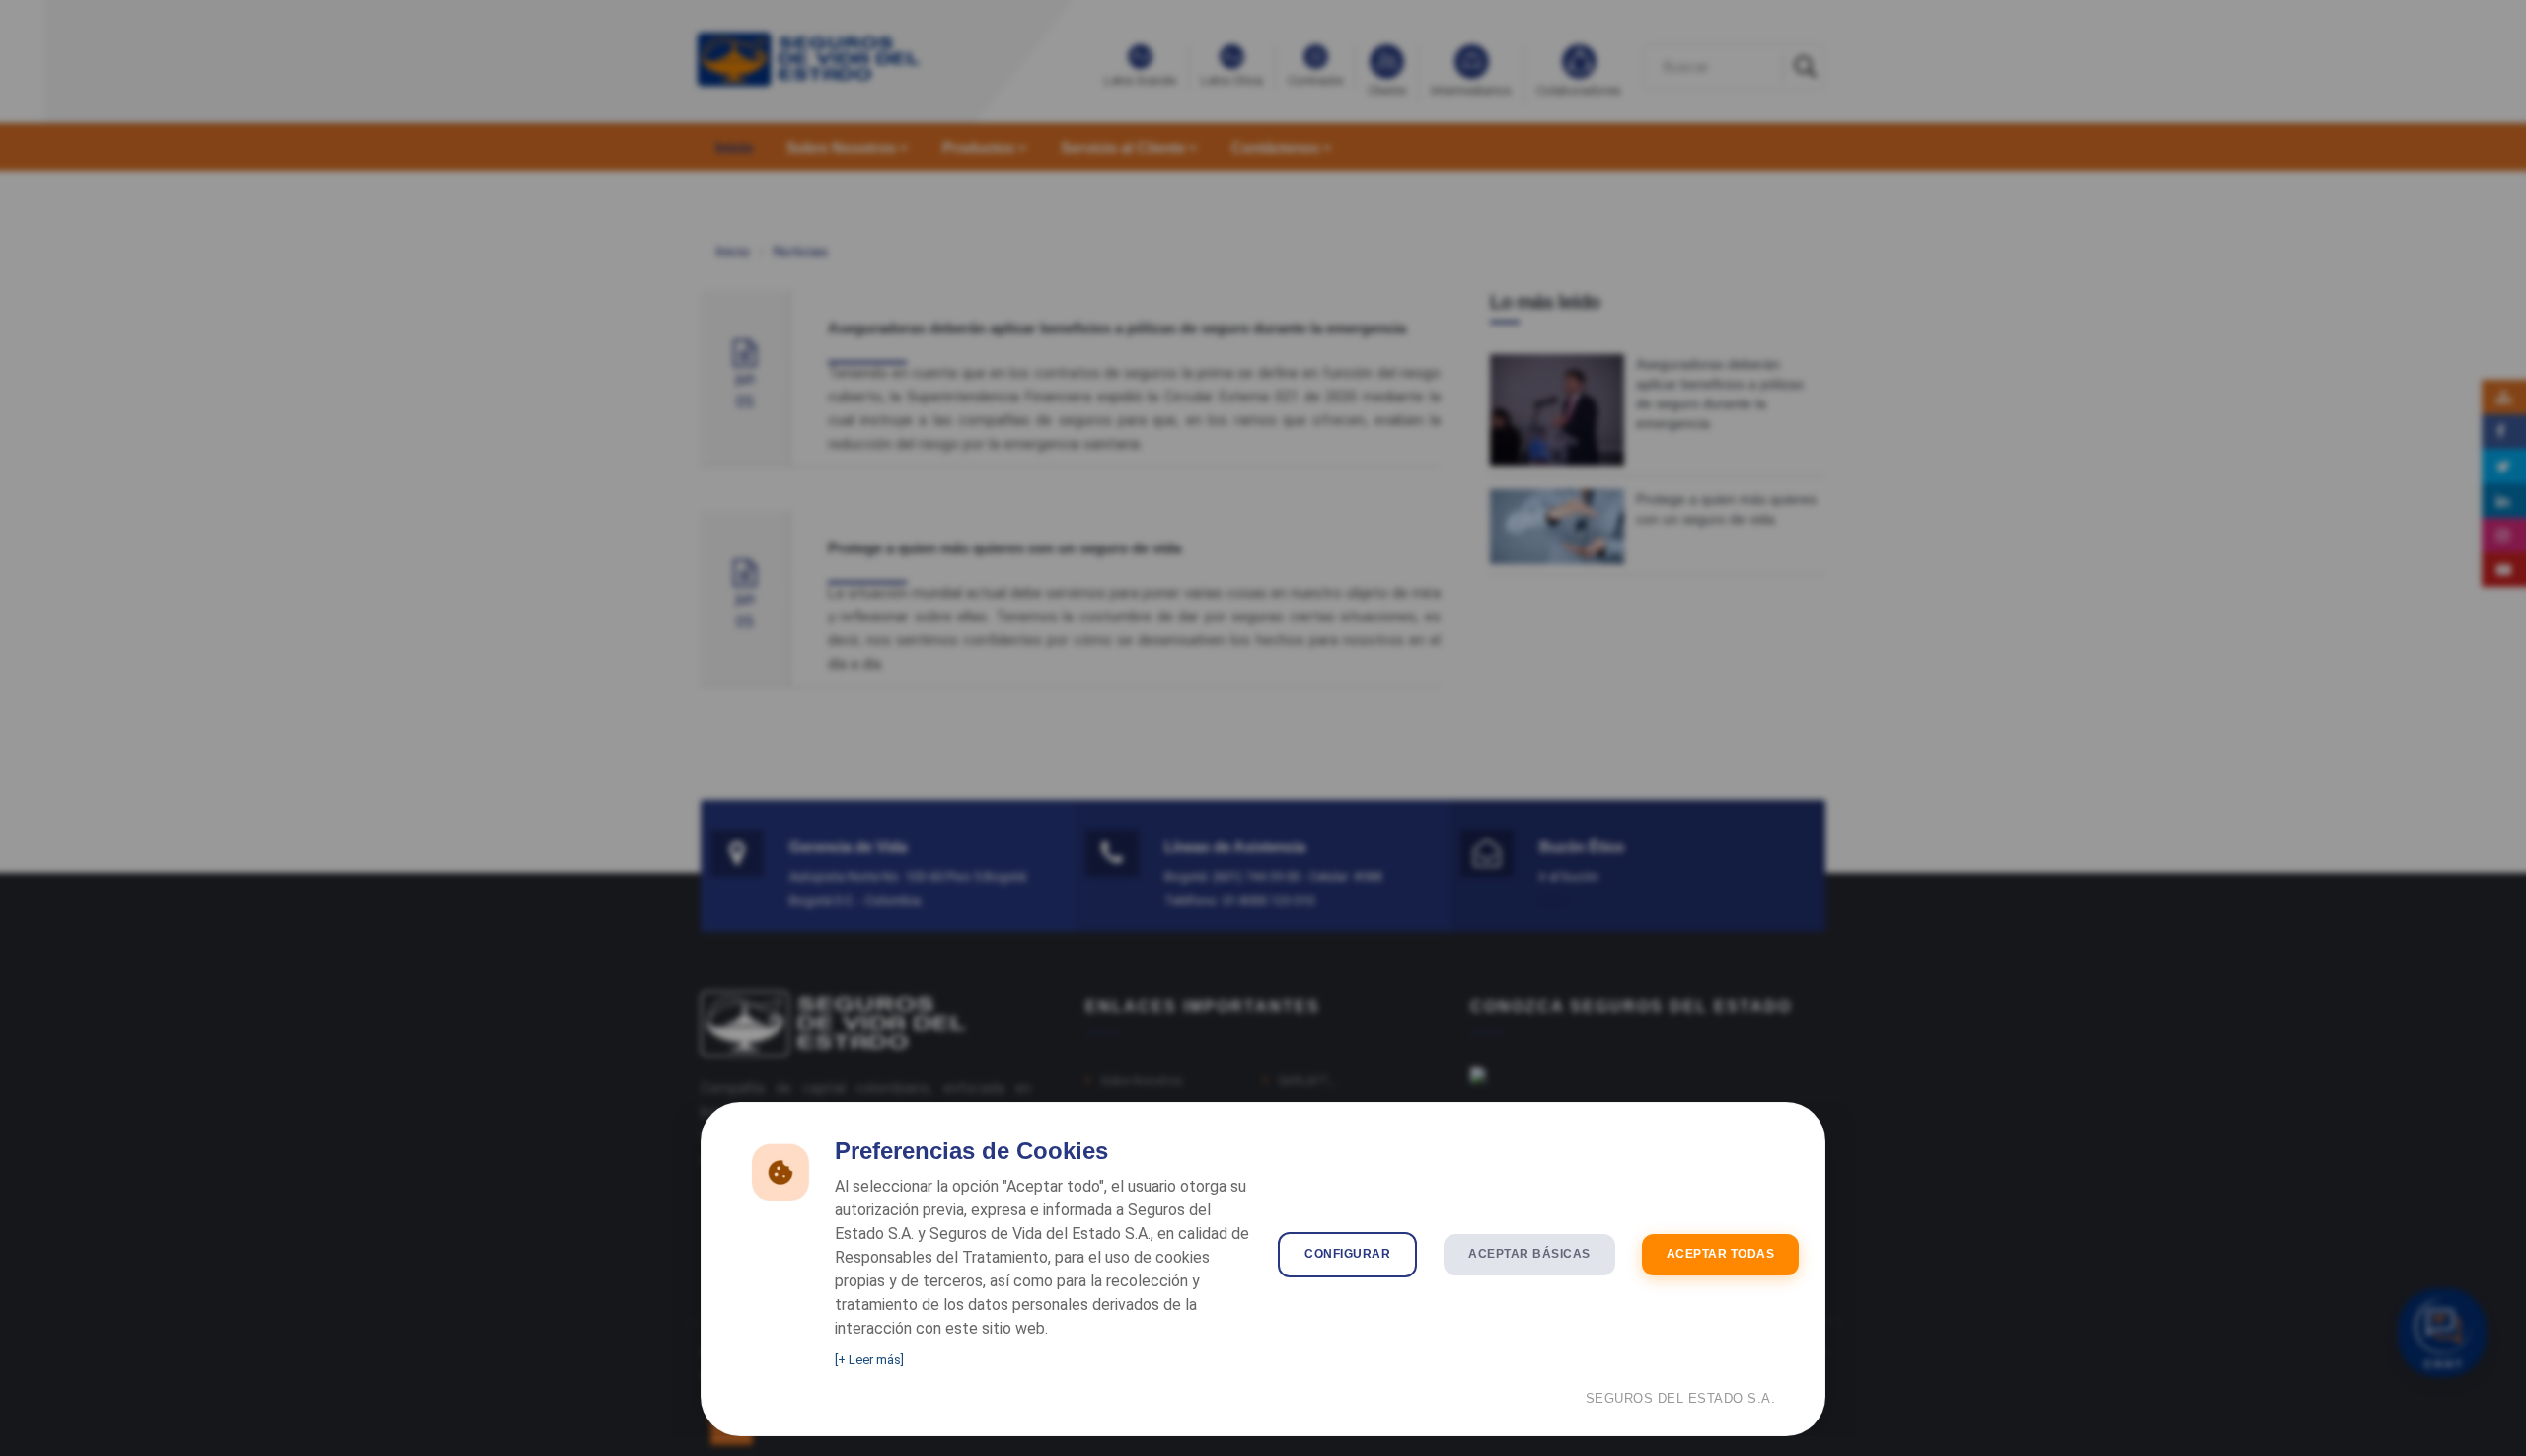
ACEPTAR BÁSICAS (1529, 1254)
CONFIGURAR (1347, 1254)
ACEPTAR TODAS (1721, 1254)
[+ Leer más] (869, 1360)
